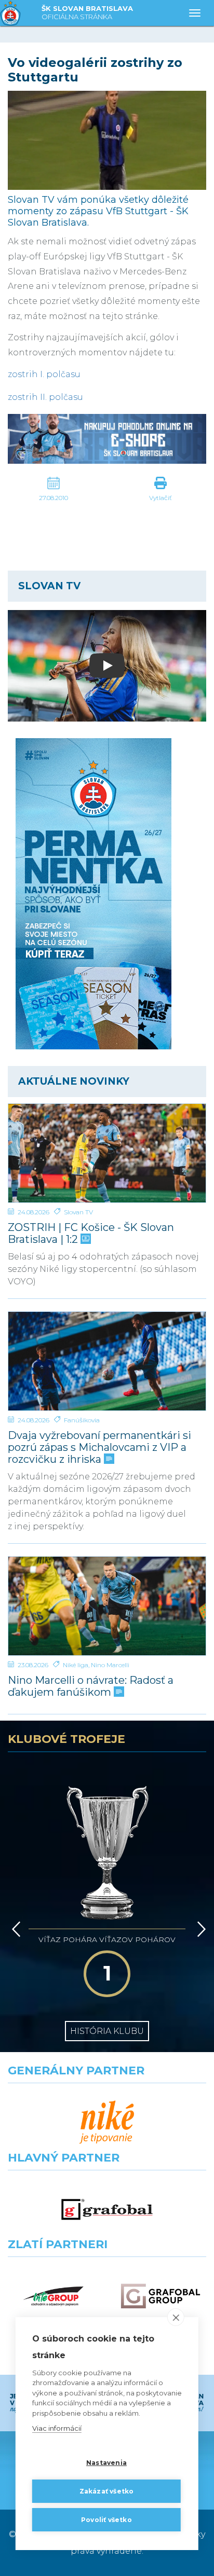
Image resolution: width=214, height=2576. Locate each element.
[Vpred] (199, 1929)
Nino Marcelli (110, 1665)
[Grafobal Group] (160, 2296)
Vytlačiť (160, 498)
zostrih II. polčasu (45, 397)
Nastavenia (106, 2463)
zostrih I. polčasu (44, 374)
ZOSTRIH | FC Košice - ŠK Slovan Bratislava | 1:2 (91, 1234)
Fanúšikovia (82, 1420)
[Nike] (107, 2122)
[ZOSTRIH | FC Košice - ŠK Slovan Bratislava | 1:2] (107, 1153)
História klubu (107, 2031)
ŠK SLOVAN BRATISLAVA (87, 12)
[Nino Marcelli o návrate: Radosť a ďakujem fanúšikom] (107, 1606)
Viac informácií (57, 2428)
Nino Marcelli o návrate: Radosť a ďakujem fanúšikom (91, 1686)
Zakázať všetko (107, 2491)
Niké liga (76, 1665)
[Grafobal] (107, 2210)
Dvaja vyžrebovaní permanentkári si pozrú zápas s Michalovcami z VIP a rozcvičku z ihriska (99, 1448)
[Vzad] (14, 1929)
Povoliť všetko (106, 2520)
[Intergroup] (53, 2296)
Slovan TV (78, 1212)
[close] (176, 2317)
